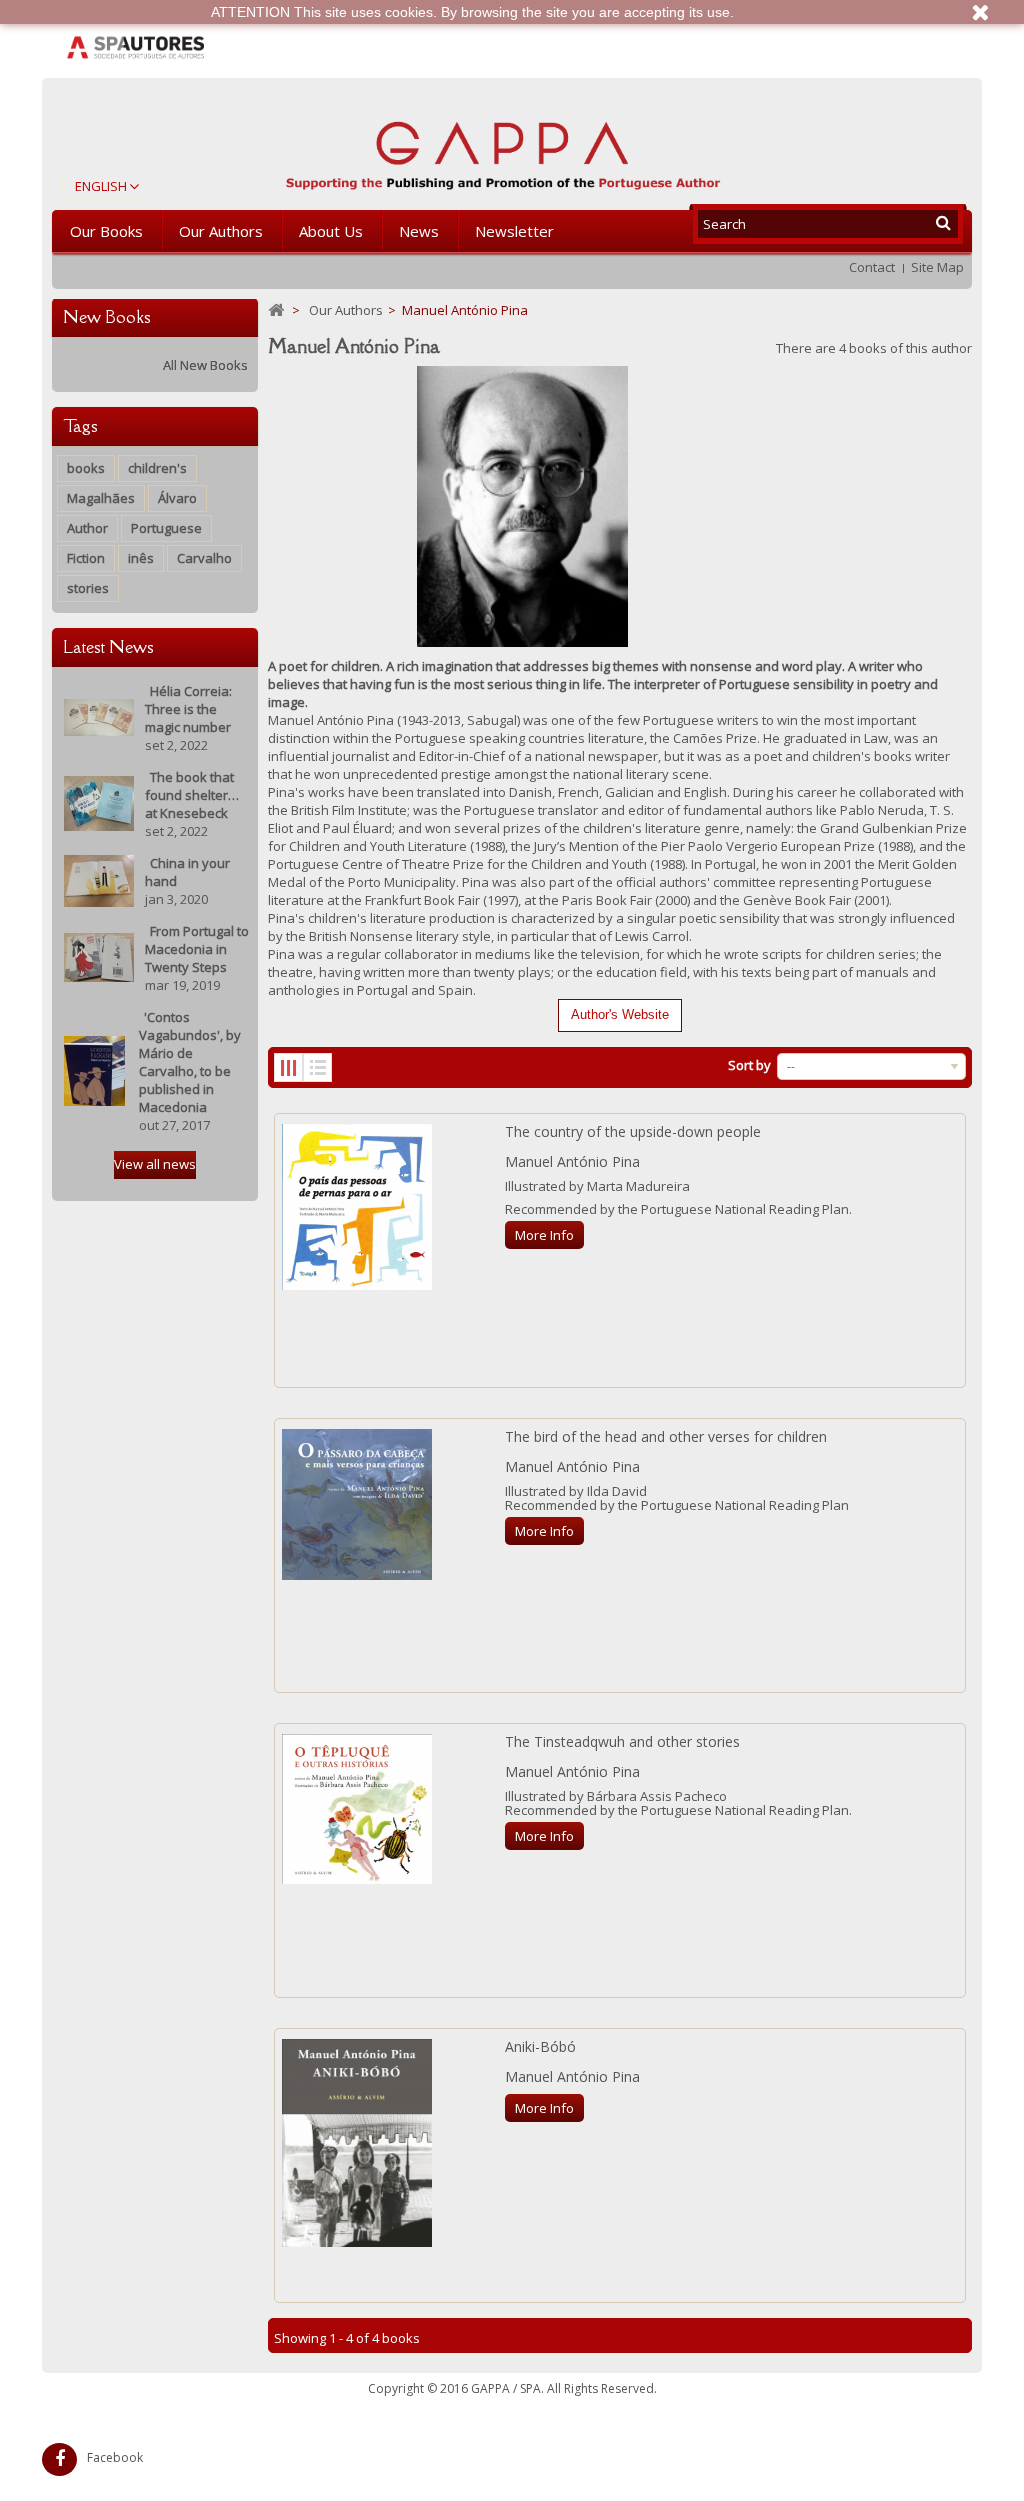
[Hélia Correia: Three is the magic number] (99, 716)
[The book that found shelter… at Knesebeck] (99, 802)
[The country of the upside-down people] (357, 1207)
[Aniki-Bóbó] (357, 2143)
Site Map (937, 267)
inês (141, 558)
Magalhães (101, 498)
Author (87, 528)
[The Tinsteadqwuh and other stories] (357, 1809)
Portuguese (166, 528)
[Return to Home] (276, 310)
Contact (872, 267)
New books (107, 317)
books (86, 468)
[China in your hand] (99, 879)
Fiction (86, 558)
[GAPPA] (503, 148)
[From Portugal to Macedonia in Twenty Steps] (99, 956)
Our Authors (221, 231)
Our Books (106, 231)
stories (88, 588)
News (419, 231)
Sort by (749, 1065)
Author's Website (620, 1014)
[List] (317, 1067)
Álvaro (177, 498)
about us (331, 231)
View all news (155, 1164)
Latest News (108, 647)
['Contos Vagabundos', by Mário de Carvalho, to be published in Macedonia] (94, 1069)
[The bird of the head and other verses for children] (357, 1505)
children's (157, 468)
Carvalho (204, 558)
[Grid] (288, 1067)
